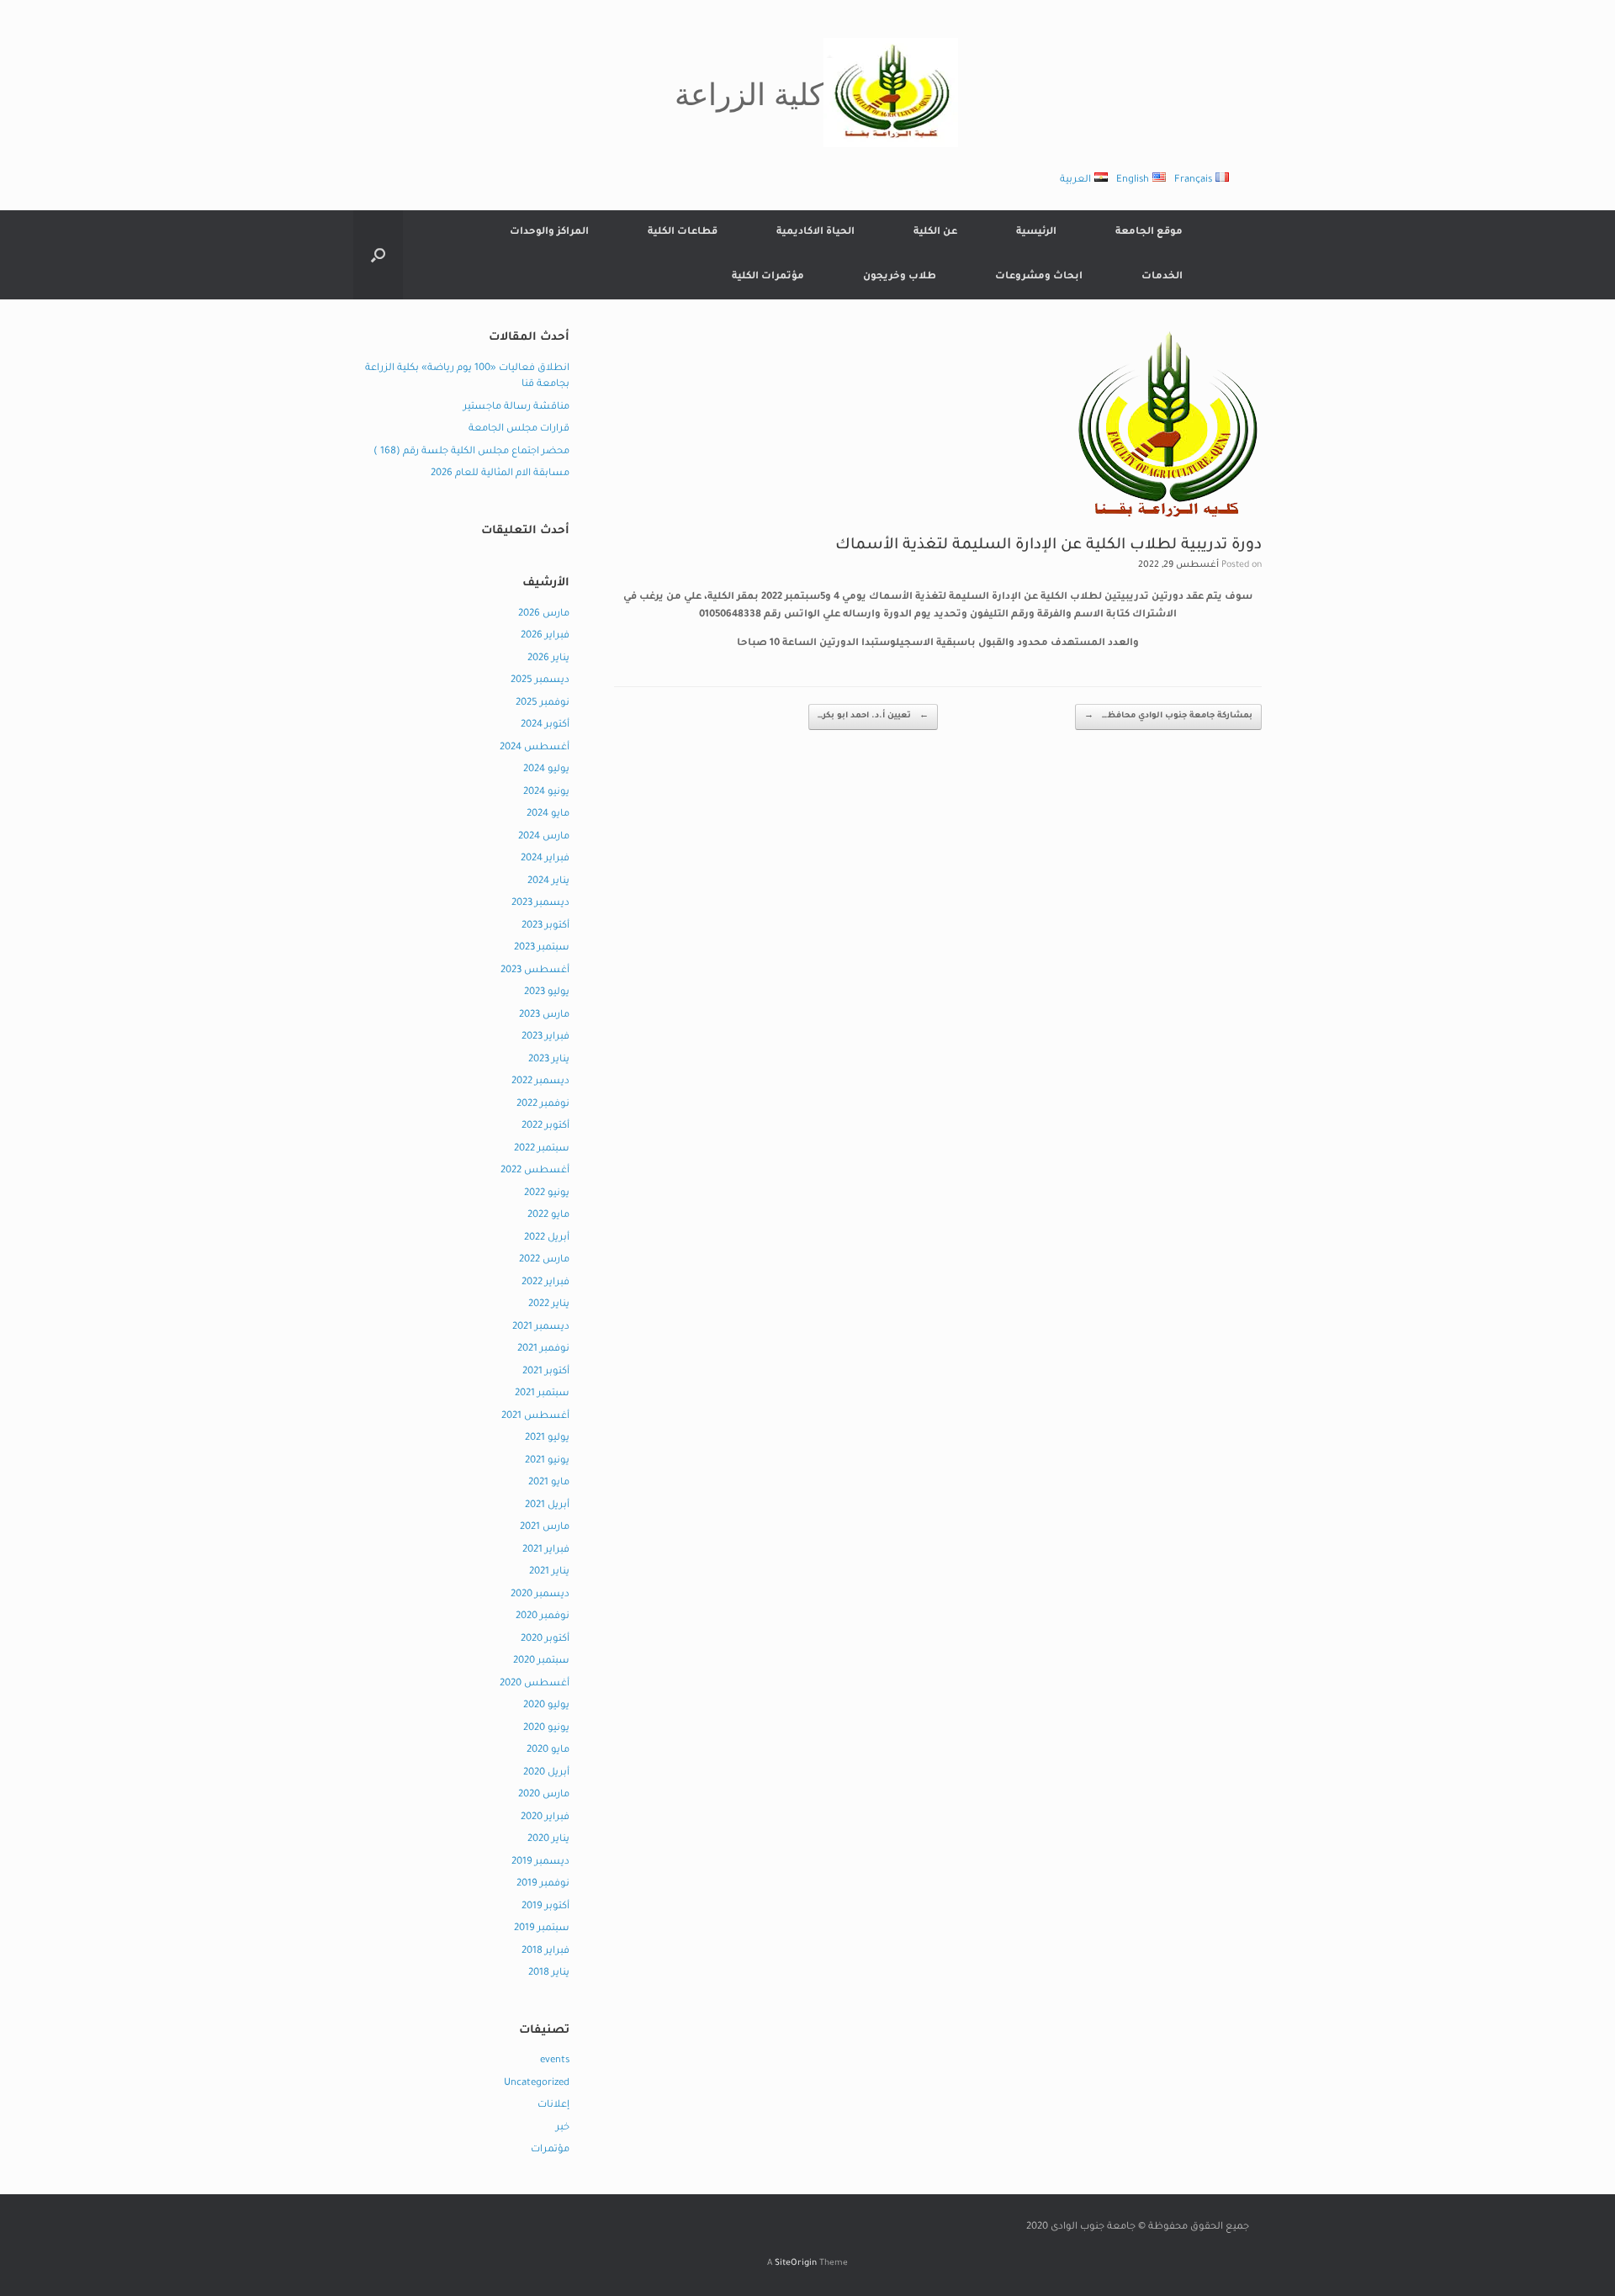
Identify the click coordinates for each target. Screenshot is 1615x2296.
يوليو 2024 (546, 770)
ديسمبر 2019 (540, 1862)
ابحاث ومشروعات (1039, 277)
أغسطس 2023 (535, 971)
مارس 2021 (545, 1528)
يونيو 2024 (546, 793)
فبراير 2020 (545, 1818)
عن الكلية (935, 233)
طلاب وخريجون (900, 277)
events (555, 2061)
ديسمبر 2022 (540, 1082)
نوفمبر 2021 (543, 1349)
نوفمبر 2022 (543, 1105)
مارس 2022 (544, 1260)
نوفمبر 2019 (543, 1884)
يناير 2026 (548, 659)
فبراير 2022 (545, 1283)
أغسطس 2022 (535, 1171)
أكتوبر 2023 (545, 926)
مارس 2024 (544, 837)
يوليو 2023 (547, 993)
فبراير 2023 (545, 1037)
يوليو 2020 (546, 1706)
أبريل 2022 (547, 1238)
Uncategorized (537, 2084)
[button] (378, 255)
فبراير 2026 (545, 636)
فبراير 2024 (545, 859)
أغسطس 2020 (535, 1684)
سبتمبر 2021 (542, 1394)
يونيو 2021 (547, 1461)
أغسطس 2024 (535, 748)
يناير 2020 (548, 1840)
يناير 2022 (549, 1305)
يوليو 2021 (547, 1439)
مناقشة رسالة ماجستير (516, 407)
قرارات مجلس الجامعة (519, 429)
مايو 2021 (549, 1483)
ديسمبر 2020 (540, 1595)
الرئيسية (1036, 233)
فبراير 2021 (546, 1550)
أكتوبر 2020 (545, 1640)
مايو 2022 (548, 1216)
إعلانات (553, 2106)
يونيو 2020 (546, 1729)
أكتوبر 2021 (546, 1372)
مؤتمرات (550, 2150)
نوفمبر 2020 (543, 1617)
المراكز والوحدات (549, 233)
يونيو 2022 (547, 1194)
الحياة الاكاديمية (815, 233)
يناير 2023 (549, 1060)
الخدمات (1162, 277)
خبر (563, 2128)
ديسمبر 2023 (540, 904)
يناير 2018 (549, 1973)
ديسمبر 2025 (540, 681)
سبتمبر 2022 (542, 1149)
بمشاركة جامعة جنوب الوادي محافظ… (1168, 716)
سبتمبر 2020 (541, 1661)
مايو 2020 (548, 1751)
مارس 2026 (544, 614)
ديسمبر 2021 (541, 1328)
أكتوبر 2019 (545, 1907)
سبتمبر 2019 (542, 1929)
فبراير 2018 (545, 1952)
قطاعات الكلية (683, 233)
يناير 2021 (549, 1572)
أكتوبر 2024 (545, 725)
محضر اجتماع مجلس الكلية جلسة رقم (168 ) (471, 452)
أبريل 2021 (547, 1506)
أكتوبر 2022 (545, 1127)
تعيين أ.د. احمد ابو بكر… (873, 716)
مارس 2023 (544, 1016)
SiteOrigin (796, 2264)
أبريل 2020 (546, 1773)
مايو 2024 (548, 815)
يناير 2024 (548, 882)
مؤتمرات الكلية (768, 277)
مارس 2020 (544, 1795)
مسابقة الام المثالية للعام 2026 (500, 474)
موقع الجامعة (1149, 233)
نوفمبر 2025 (543, 704)
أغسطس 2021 (535, 1417)
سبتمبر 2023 (542, 948)
